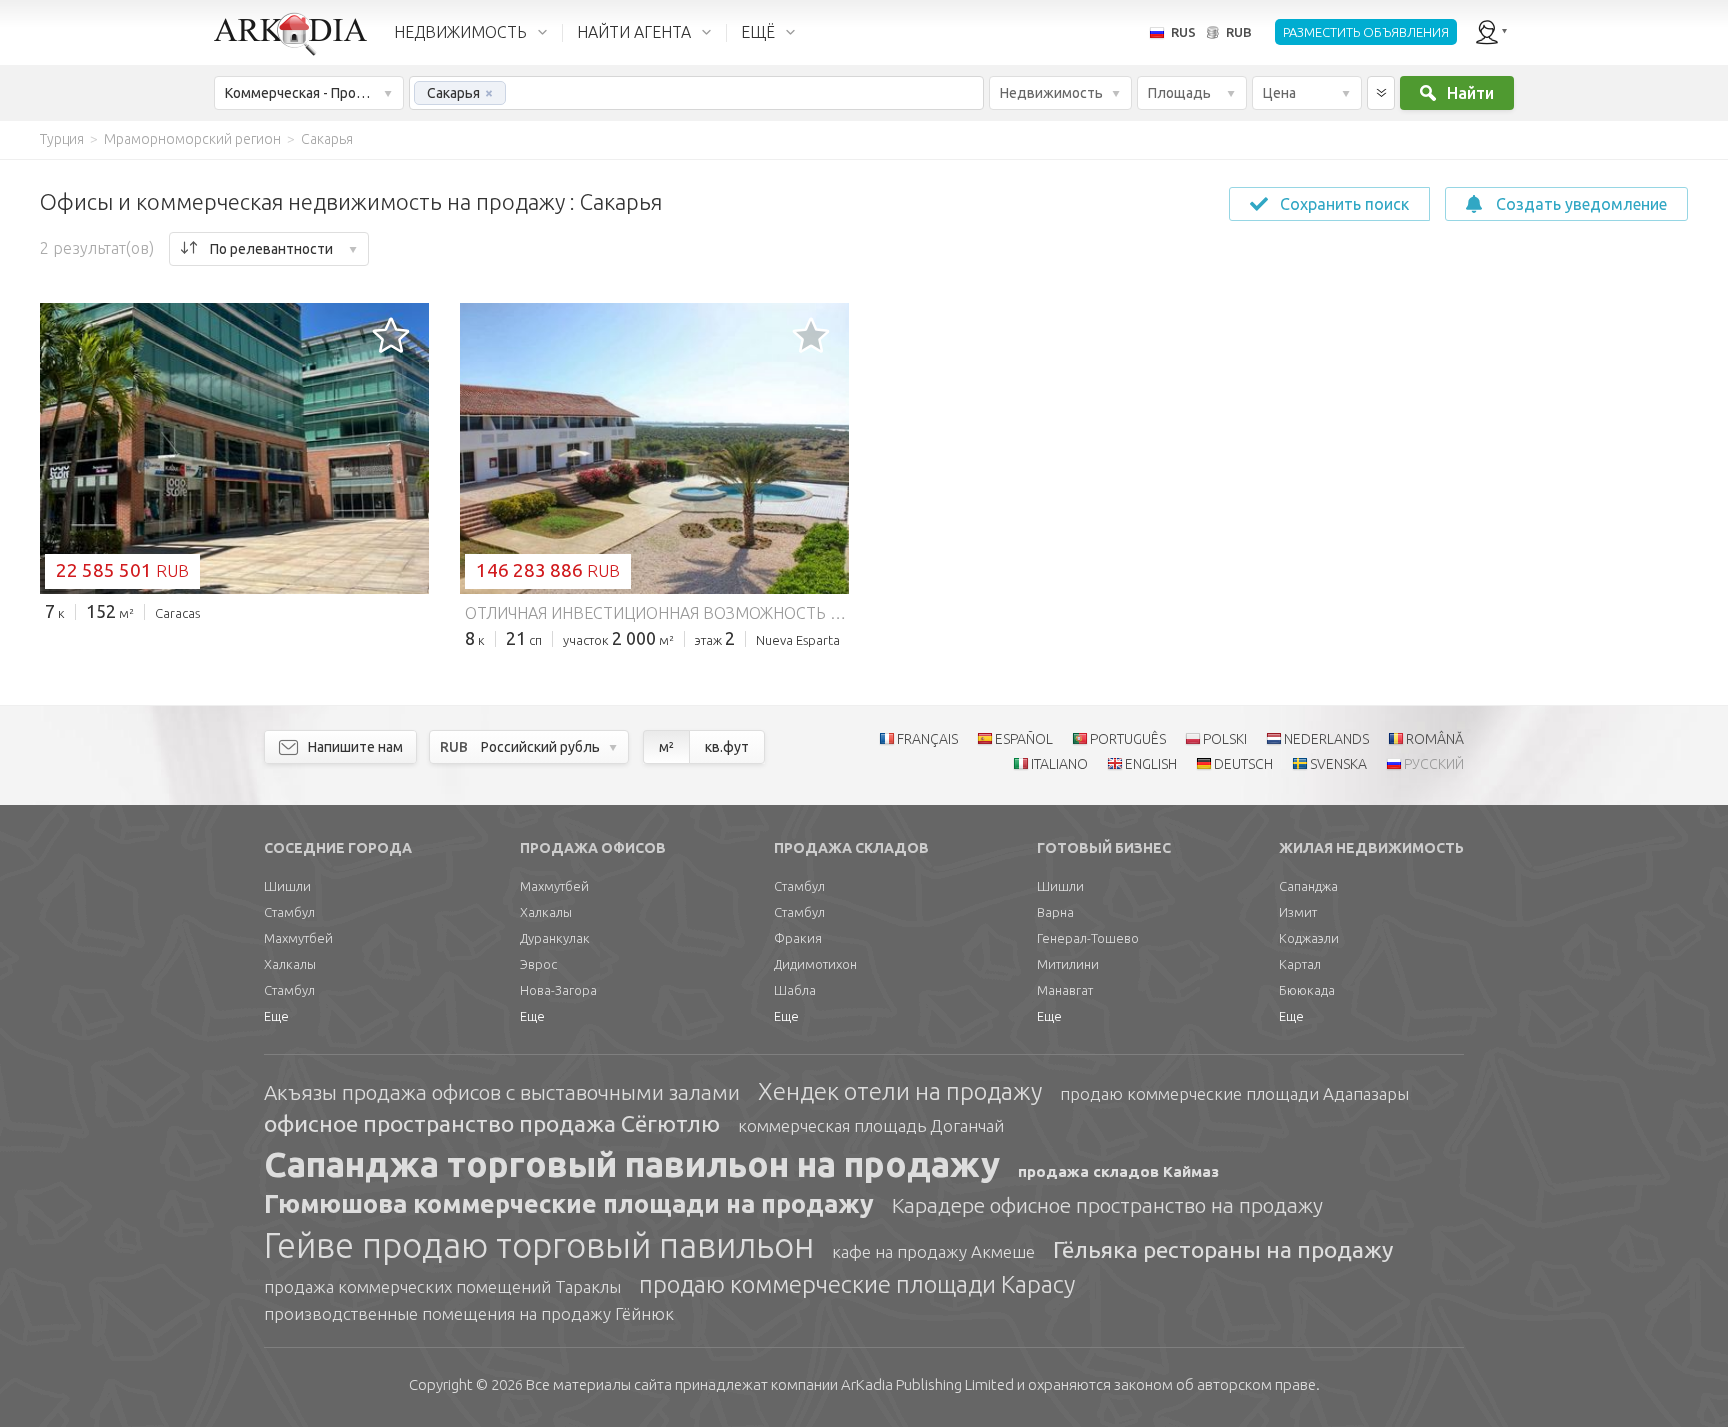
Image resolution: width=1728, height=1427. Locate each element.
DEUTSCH (1243, 764)
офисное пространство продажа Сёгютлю (492, 1123)
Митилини (1068, 964)
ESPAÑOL (1024, 739)
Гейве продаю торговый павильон (539, 1245)
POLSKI (1225, 739)
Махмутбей (298, 938)
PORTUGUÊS (1128, 739)
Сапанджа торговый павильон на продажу (632, 1164)
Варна (1055, 912)
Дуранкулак (555, 938)
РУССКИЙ (1434, 764)
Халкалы (290, 964)
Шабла (795, 990)
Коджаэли (1309, 938)
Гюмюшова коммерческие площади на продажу (569, 1204)
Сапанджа (1308, 886)
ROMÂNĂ (1435, 739)
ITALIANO (1059, 764)
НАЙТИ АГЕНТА (634, 32)
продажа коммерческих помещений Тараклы (442, 1286)
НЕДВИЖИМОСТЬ (460, 32)
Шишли (287, 886)
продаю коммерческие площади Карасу (857, 1284)
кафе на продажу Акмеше (933, 1251)
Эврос (538, 964)
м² (666, 747)
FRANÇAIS (927, 739)
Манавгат (1065, 990)
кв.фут (727, 747)
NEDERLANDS (1326, 739)
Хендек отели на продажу (900, 1091)
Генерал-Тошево (1088, 938)
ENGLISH (1151, 764)
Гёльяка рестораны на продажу (1223, 1249)
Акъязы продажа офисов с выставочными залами (502, 1092)
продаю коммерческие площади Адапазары (1234, 1093)
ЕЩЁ (758, 32)
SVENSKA (1338, 764)
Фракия (798, 938)
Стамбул (289, 912)
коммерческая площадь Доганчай (871, 1125)
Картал (1300, 964)
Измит (1298, 912)
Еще (276, 1016)
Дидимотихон (815, 964)
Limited (927, 1384)
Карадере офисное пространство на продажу (1107, 1205)
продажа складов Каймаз (1118, 1171)
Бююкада (1307, 990)
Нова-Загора (558, 990)
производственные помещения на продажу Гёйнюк (469, 1313)
